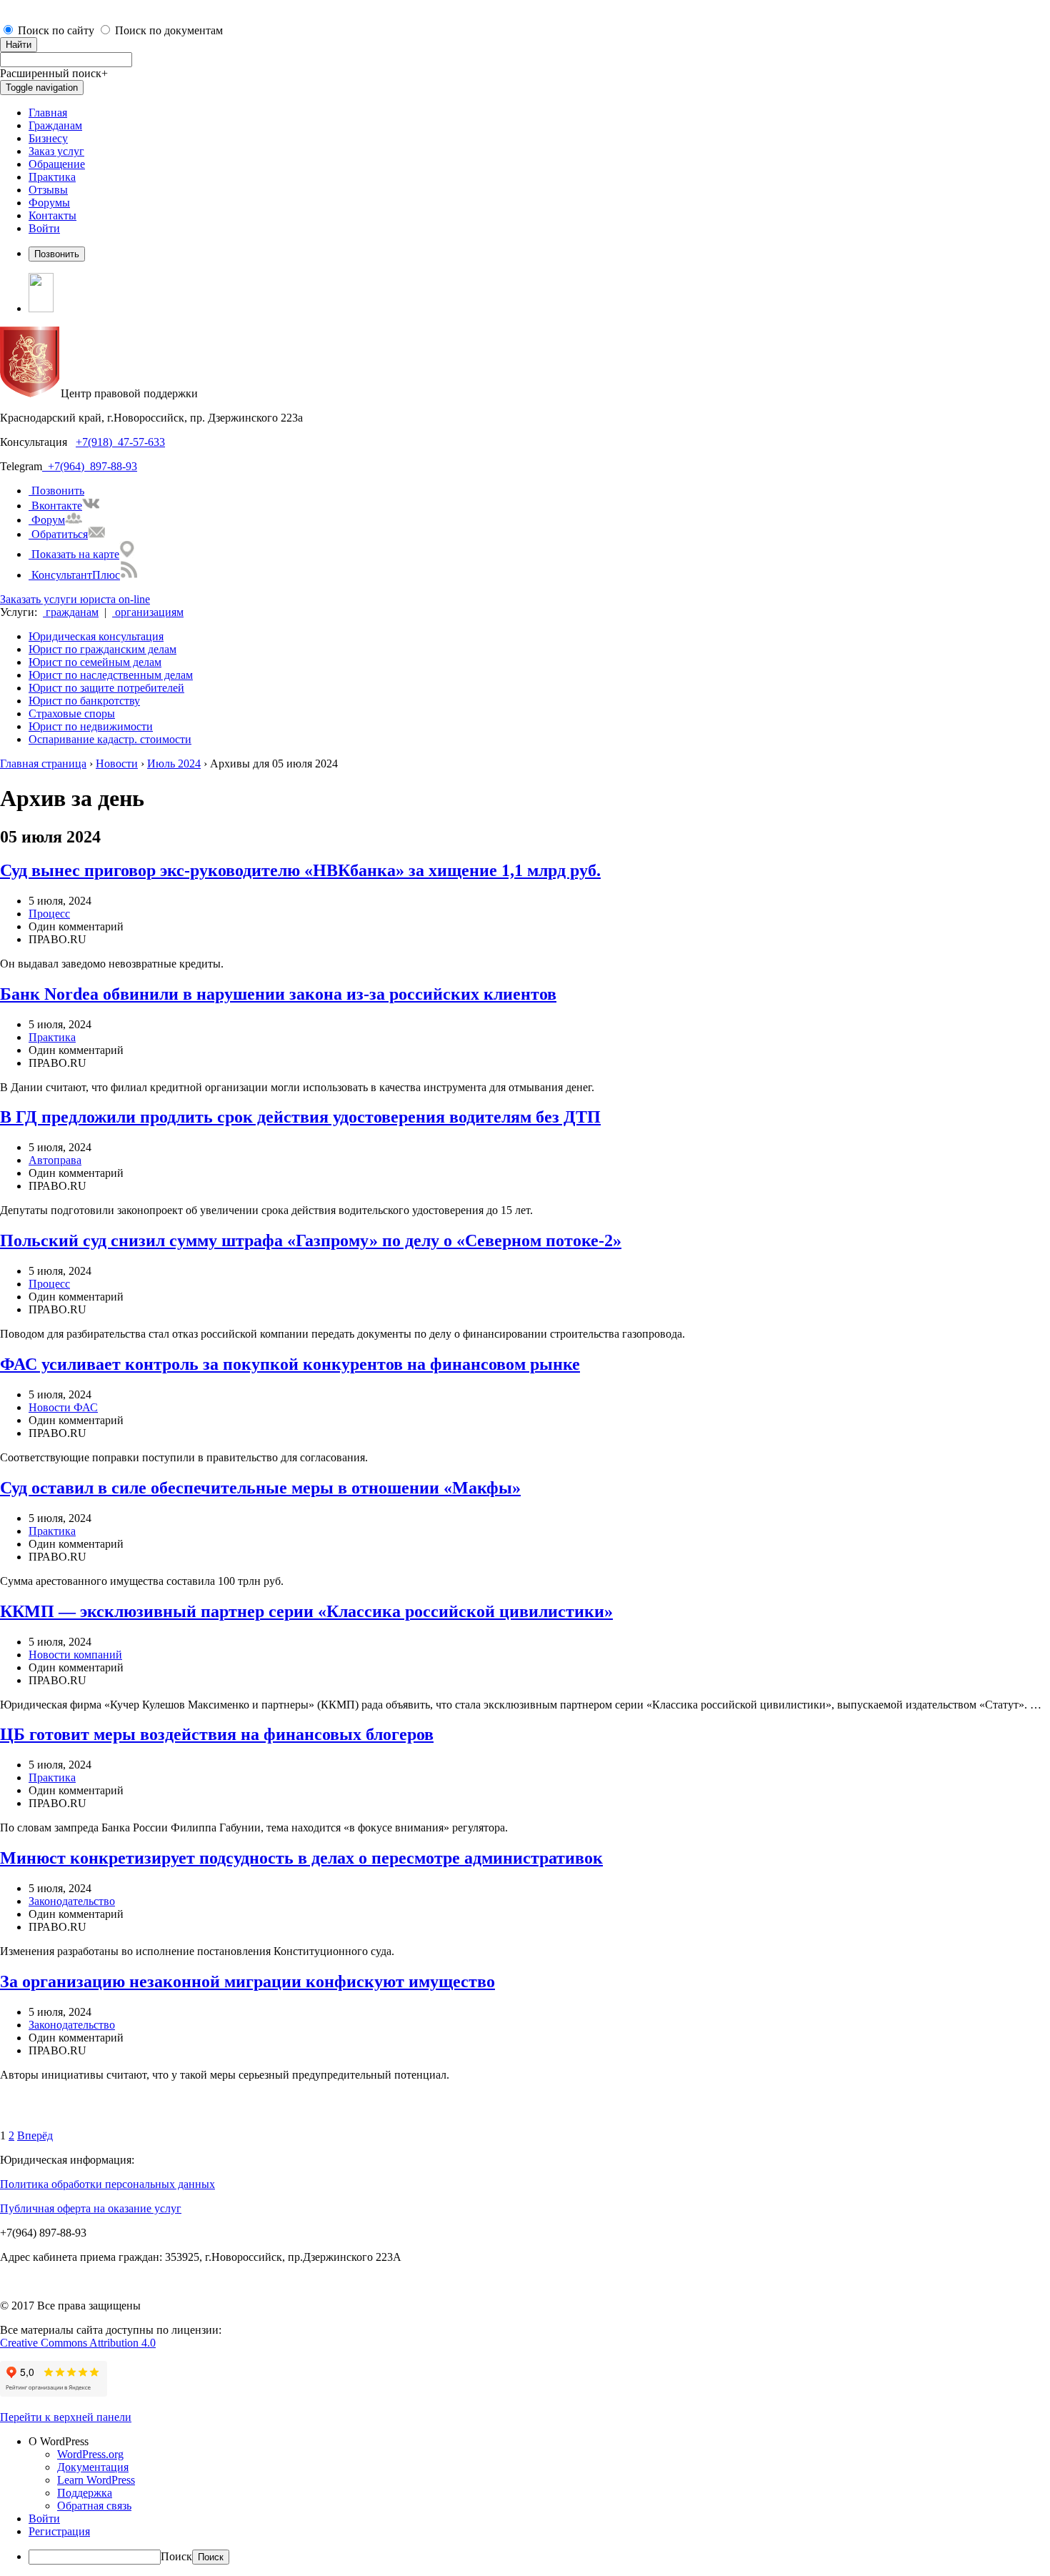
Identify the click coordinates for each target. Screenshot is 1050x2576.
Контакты (52, 215)
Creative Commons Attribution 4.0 (78, 2343)
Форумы (49, 203)
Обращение (57, 164)
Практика (52, 177)
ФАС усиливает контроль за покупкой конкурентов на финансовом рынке (290, 1364)
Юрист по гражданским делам (102, 649)
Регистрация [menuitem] (59, 2531)
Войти (44, 228)
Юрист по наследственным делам (111, 675)
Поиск (176, 2556)
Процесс (49, 914)
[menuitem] (539, 2442)
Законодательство (72, 1901)
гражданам (71, 612)
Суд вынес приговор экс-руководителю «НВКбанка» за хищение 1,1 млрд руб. (300, 870)
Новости (117, 764)
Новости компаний (75, 1655)
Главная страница (43, 764)
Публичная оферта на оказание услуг (91, 2208)
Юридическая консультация (96, 636)
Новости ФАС (63, 1407)
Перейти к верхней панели (66, 2417)
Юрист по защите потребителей (106, 688)
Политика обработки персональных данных (107, 2184)
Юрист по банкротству (84, 701)
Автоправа (55, 1160)
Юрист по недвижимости (91, 726)
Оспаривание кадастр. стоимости (110, 739)
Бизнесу (48, 138)
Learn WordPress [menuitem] (96, 2480)
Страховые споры (72, 713)
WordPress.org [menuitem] (90, 2454)
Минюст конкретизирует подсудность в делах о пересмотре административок (301, 1858)
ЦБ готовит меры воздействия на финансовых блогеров (217, 1734)
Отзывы (48, 190)
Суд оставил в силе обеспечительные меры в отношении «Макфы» (260, 1488)
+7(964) (63, 466)
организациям (148, 612)
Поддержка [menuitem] (85, 2493)
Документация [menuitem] (93, 2467)
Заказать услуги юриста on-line (75, 599)
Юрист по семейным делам (95, 662)
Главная (48, 113)
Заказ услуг (56, 151)
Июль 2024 (174, 764)
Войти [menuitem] (44, 2518)
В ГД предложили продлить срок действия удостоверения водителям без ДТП (300, 1117)
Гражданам (55, 125)
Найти (19, 45)
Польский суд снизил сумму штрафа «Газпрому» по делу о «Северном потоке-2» (311, 1240)
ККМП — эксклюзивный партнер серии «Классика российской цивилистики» (306, 1611)
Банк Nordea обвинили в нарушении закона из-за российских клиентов (278, 994)
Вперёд (35, 2135)
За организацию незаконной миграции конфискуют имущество (247, 1981)
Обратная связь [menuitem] (94, 2506)
